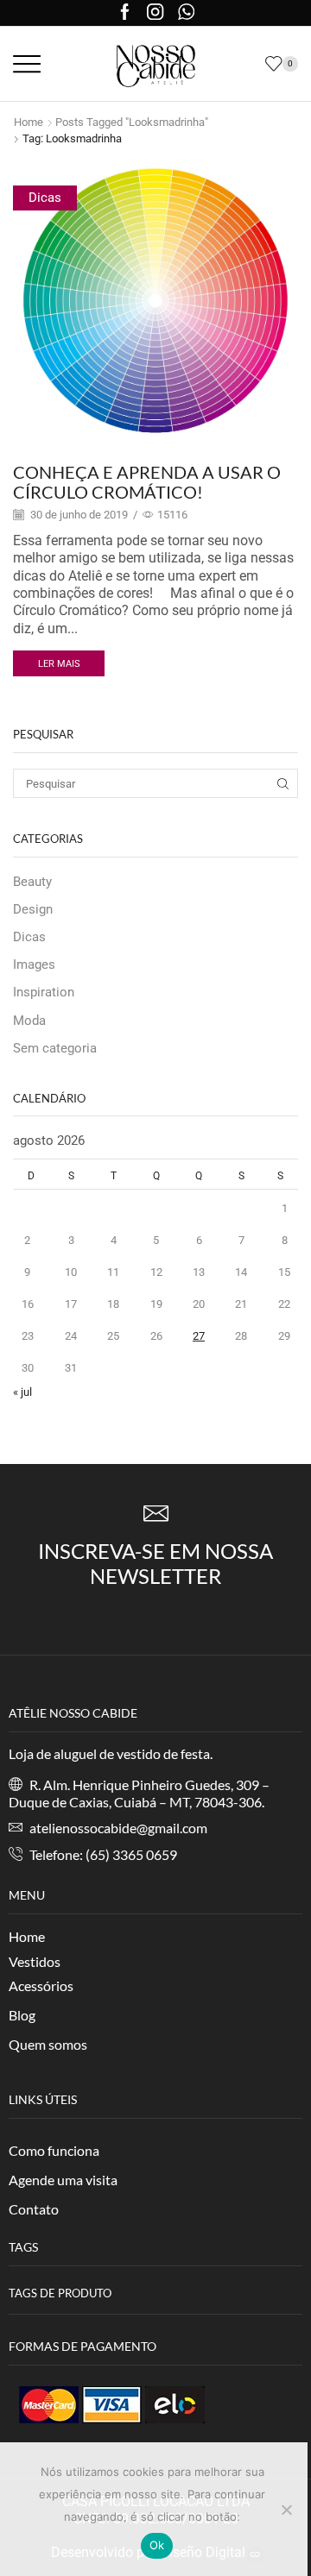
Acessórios (41, 1985)
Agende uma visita (63, 2180)
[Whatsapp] (186, 13)
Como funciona (54, 2150)
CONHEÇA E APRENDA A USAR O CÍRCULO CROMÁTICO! (147, 482)
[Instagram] (155, 13)
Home (29, 122)
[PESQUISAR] (283, 783)
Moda (29, 1021)
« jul (22, 1392)
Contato (34, 2209)
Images (34, 964)
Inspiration (44, 992)
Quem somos (48, 2044)
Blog (22, 2015)
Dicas (45, 198)
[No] (286, 2510)
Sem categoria (55, 1048)
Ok (157, 2545)
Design (33, 909)
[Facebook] (125, 13)
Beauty (32, 882)
